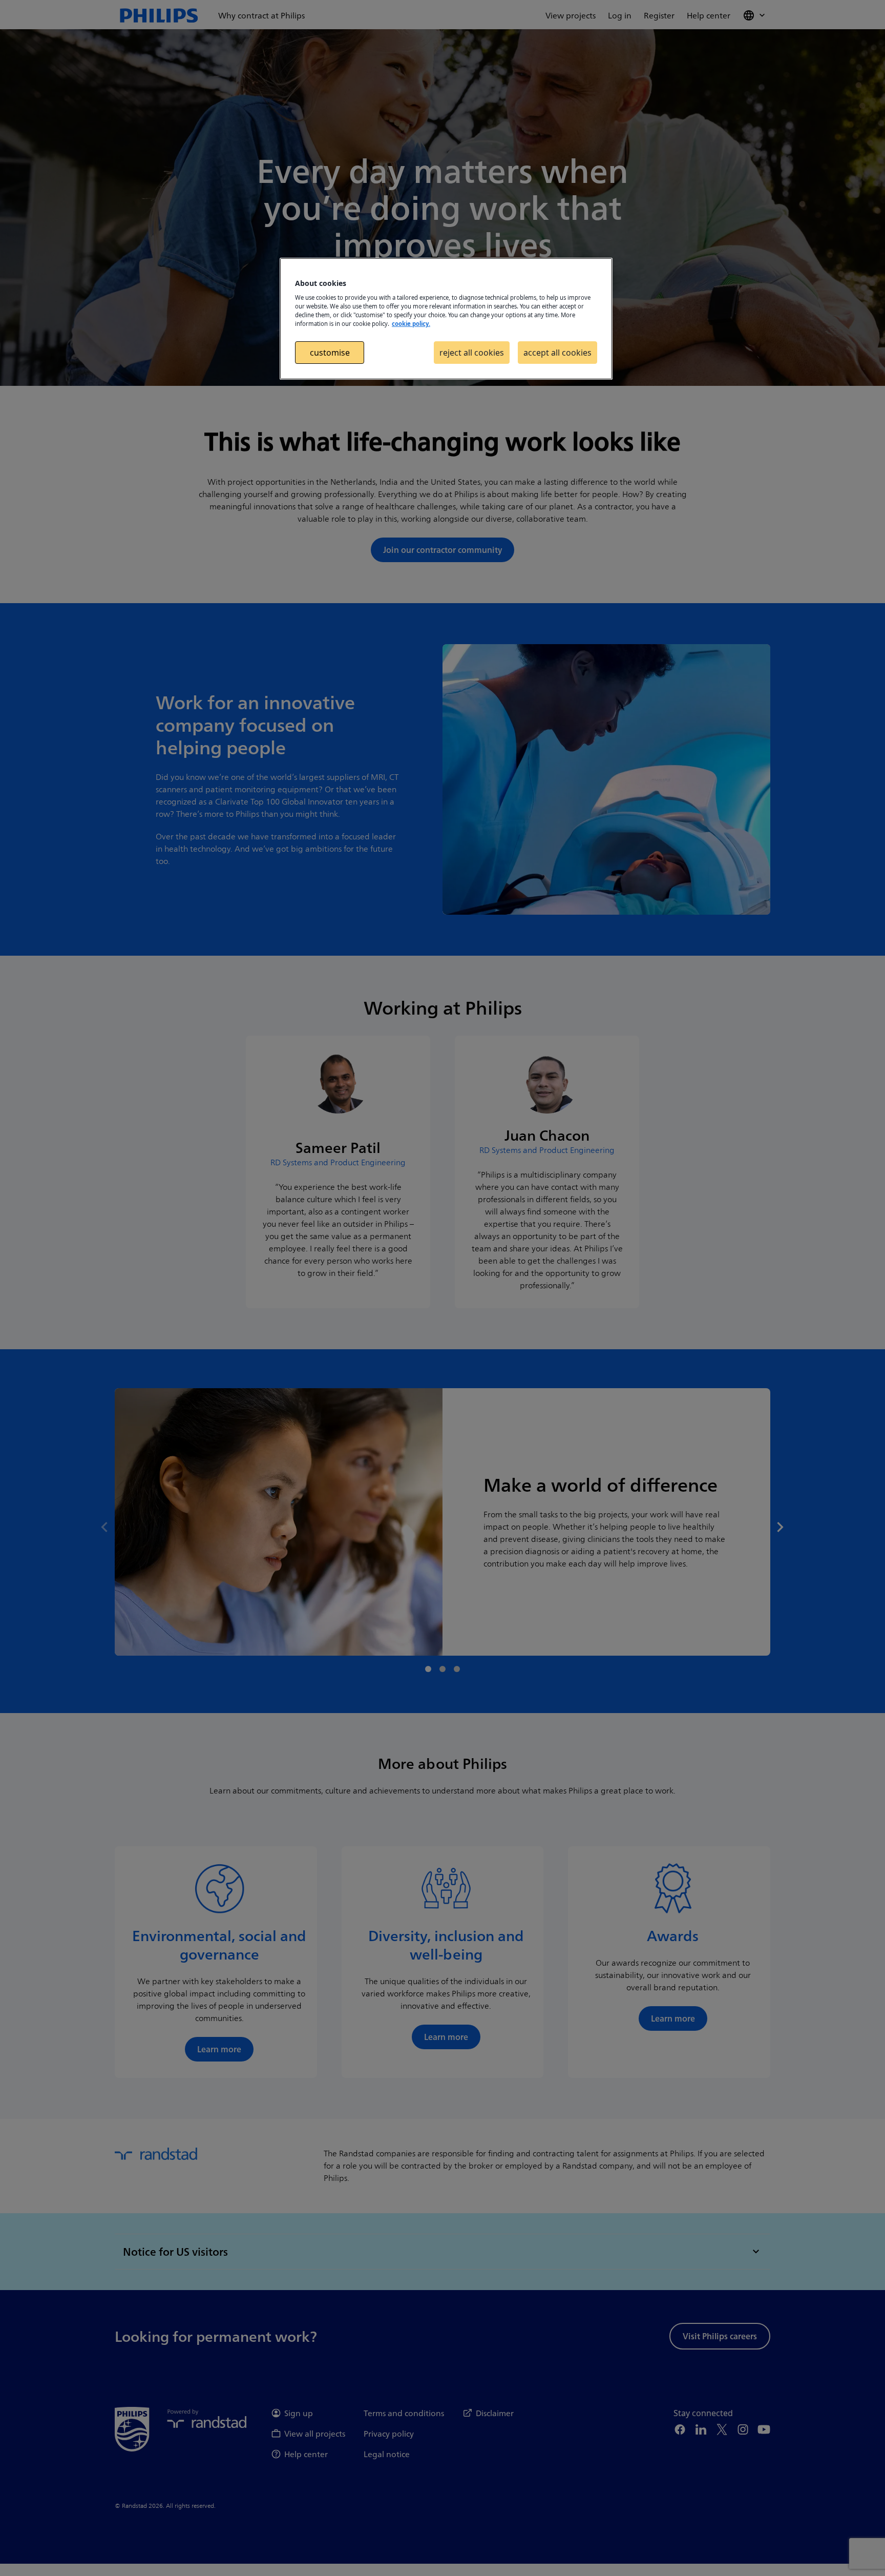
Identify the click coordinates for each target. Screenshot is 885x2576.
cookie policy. (411, 324)
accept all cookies (557, 353)
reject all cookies (472, 353)
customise (330, 353)
